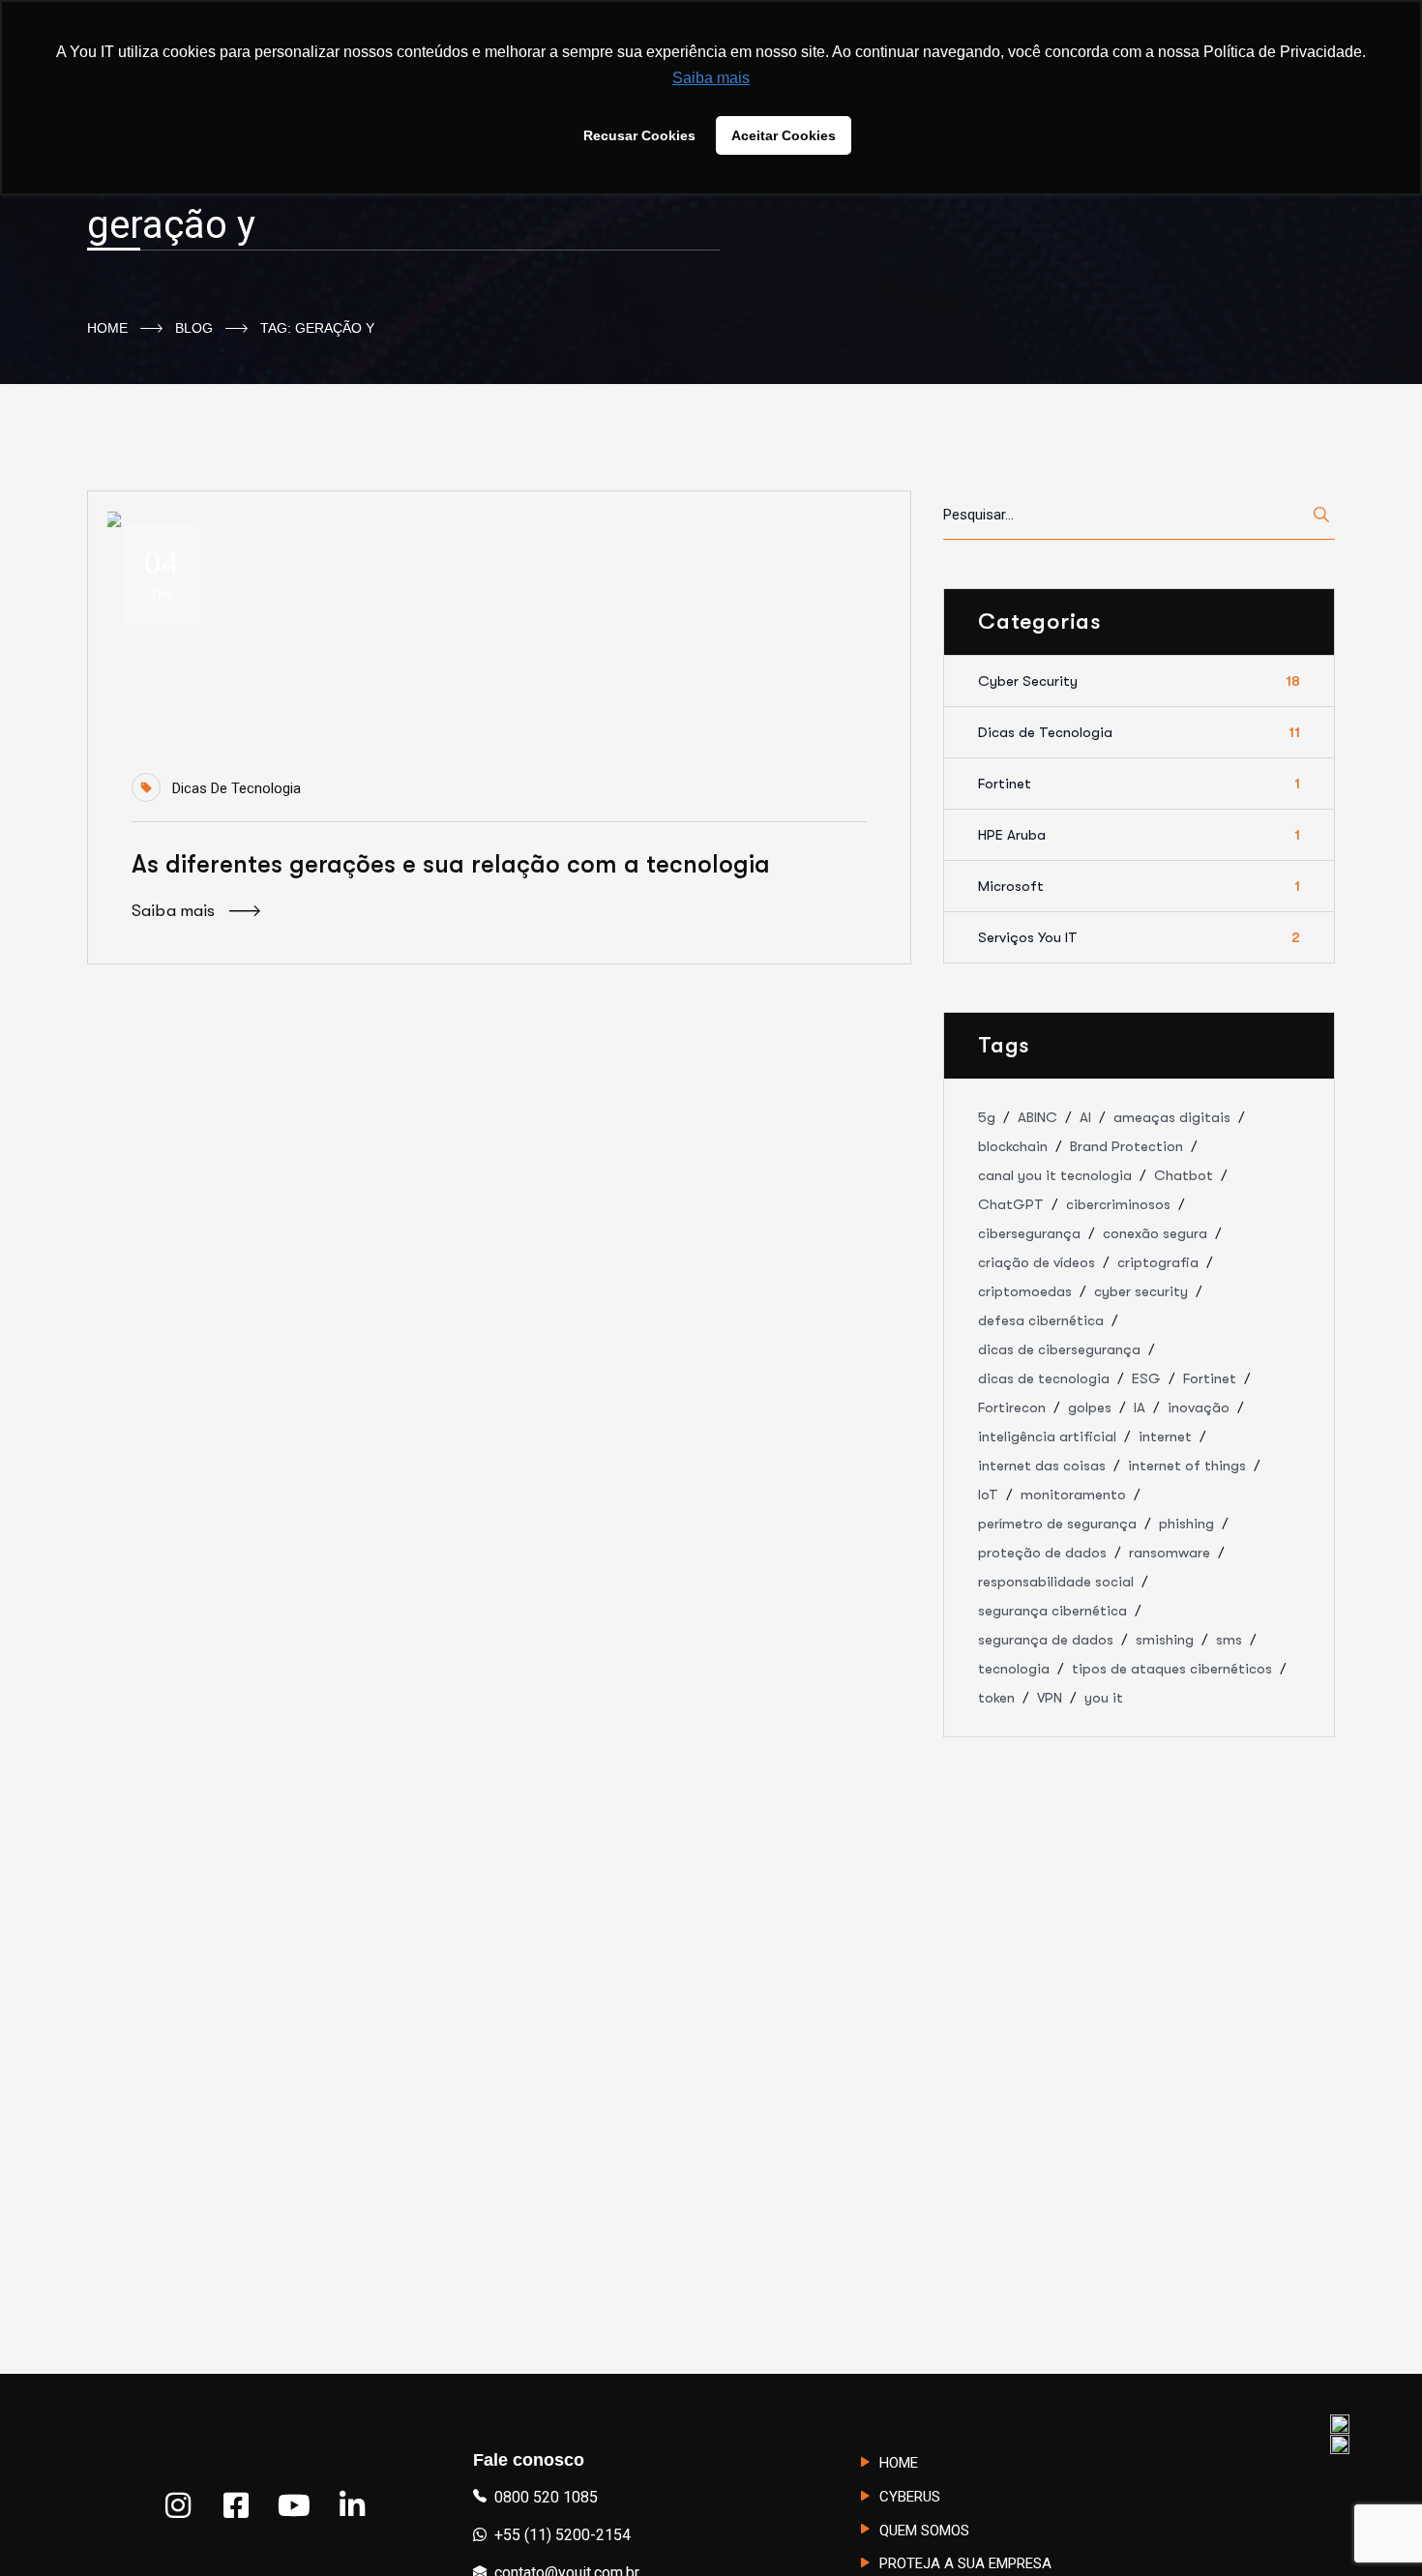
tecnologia (1014, 1669)
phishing (1186, 1524)
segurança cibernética (1052, 1611)
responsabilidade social (1056, 1582)
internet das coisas (1042, 1466)
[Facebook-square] (236, 2505)
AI (1085, 1117)
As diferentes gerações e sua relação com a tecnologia (451, 864)
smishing (1165, 1640)
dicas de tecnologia (1044, 1378)
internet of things (1187, 1466)
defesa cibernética (1041, 1320)
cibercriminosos (1118, 1204)
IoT (988, 1495)
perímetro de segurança (1057, 1524)
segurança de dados (1046, 1640)
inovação (1199, 1407)
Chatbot (1184, 1175)
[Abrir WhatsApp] (1374, 2527)
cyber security (1141, 1291)
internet (1165, 1436)
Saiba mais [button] (711, 78)
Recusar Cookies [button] (639, 135)
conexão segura (1155, 1233)
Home (107, 328)
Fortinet (1139, 784)
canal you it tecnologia (1055, 1175)
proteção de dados (1042, 1553)
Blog (194, 328)
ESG (1146, 1378)
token (996, 1698)
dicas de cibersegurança (1059, 1349)
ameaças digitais (1172, 1117)
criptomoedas (1025, 1291)
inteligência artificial (1047, 1436)
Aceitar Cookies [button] (784, 135)
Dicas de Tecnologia (237, 788)
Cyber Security (1139, 681)
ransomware (1170, 1553)
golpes (1090, 1407)
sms (1229, 1640)
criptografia (1158, 1262)
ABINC (1037, 1117)
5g (987, 1117)
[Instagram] (178, 2505)
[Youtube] (294, 2505)
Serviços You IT (1139, 937)
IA (1140, 1407)
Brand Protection (1126, 1146)
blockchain (1013, 1146)
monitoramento (1073, 1495)
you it (1104, 1698)
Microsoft (1139, 886)
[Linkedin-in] (352, 2505)
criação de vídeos (1037, 1262)
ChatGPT (1011, 1204)
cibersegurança (1029, 1233)
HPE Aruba (1139, 835)
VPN (1050, 1698)
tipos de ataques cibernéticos (1172, 1669)
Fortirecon (1012, 1407)
